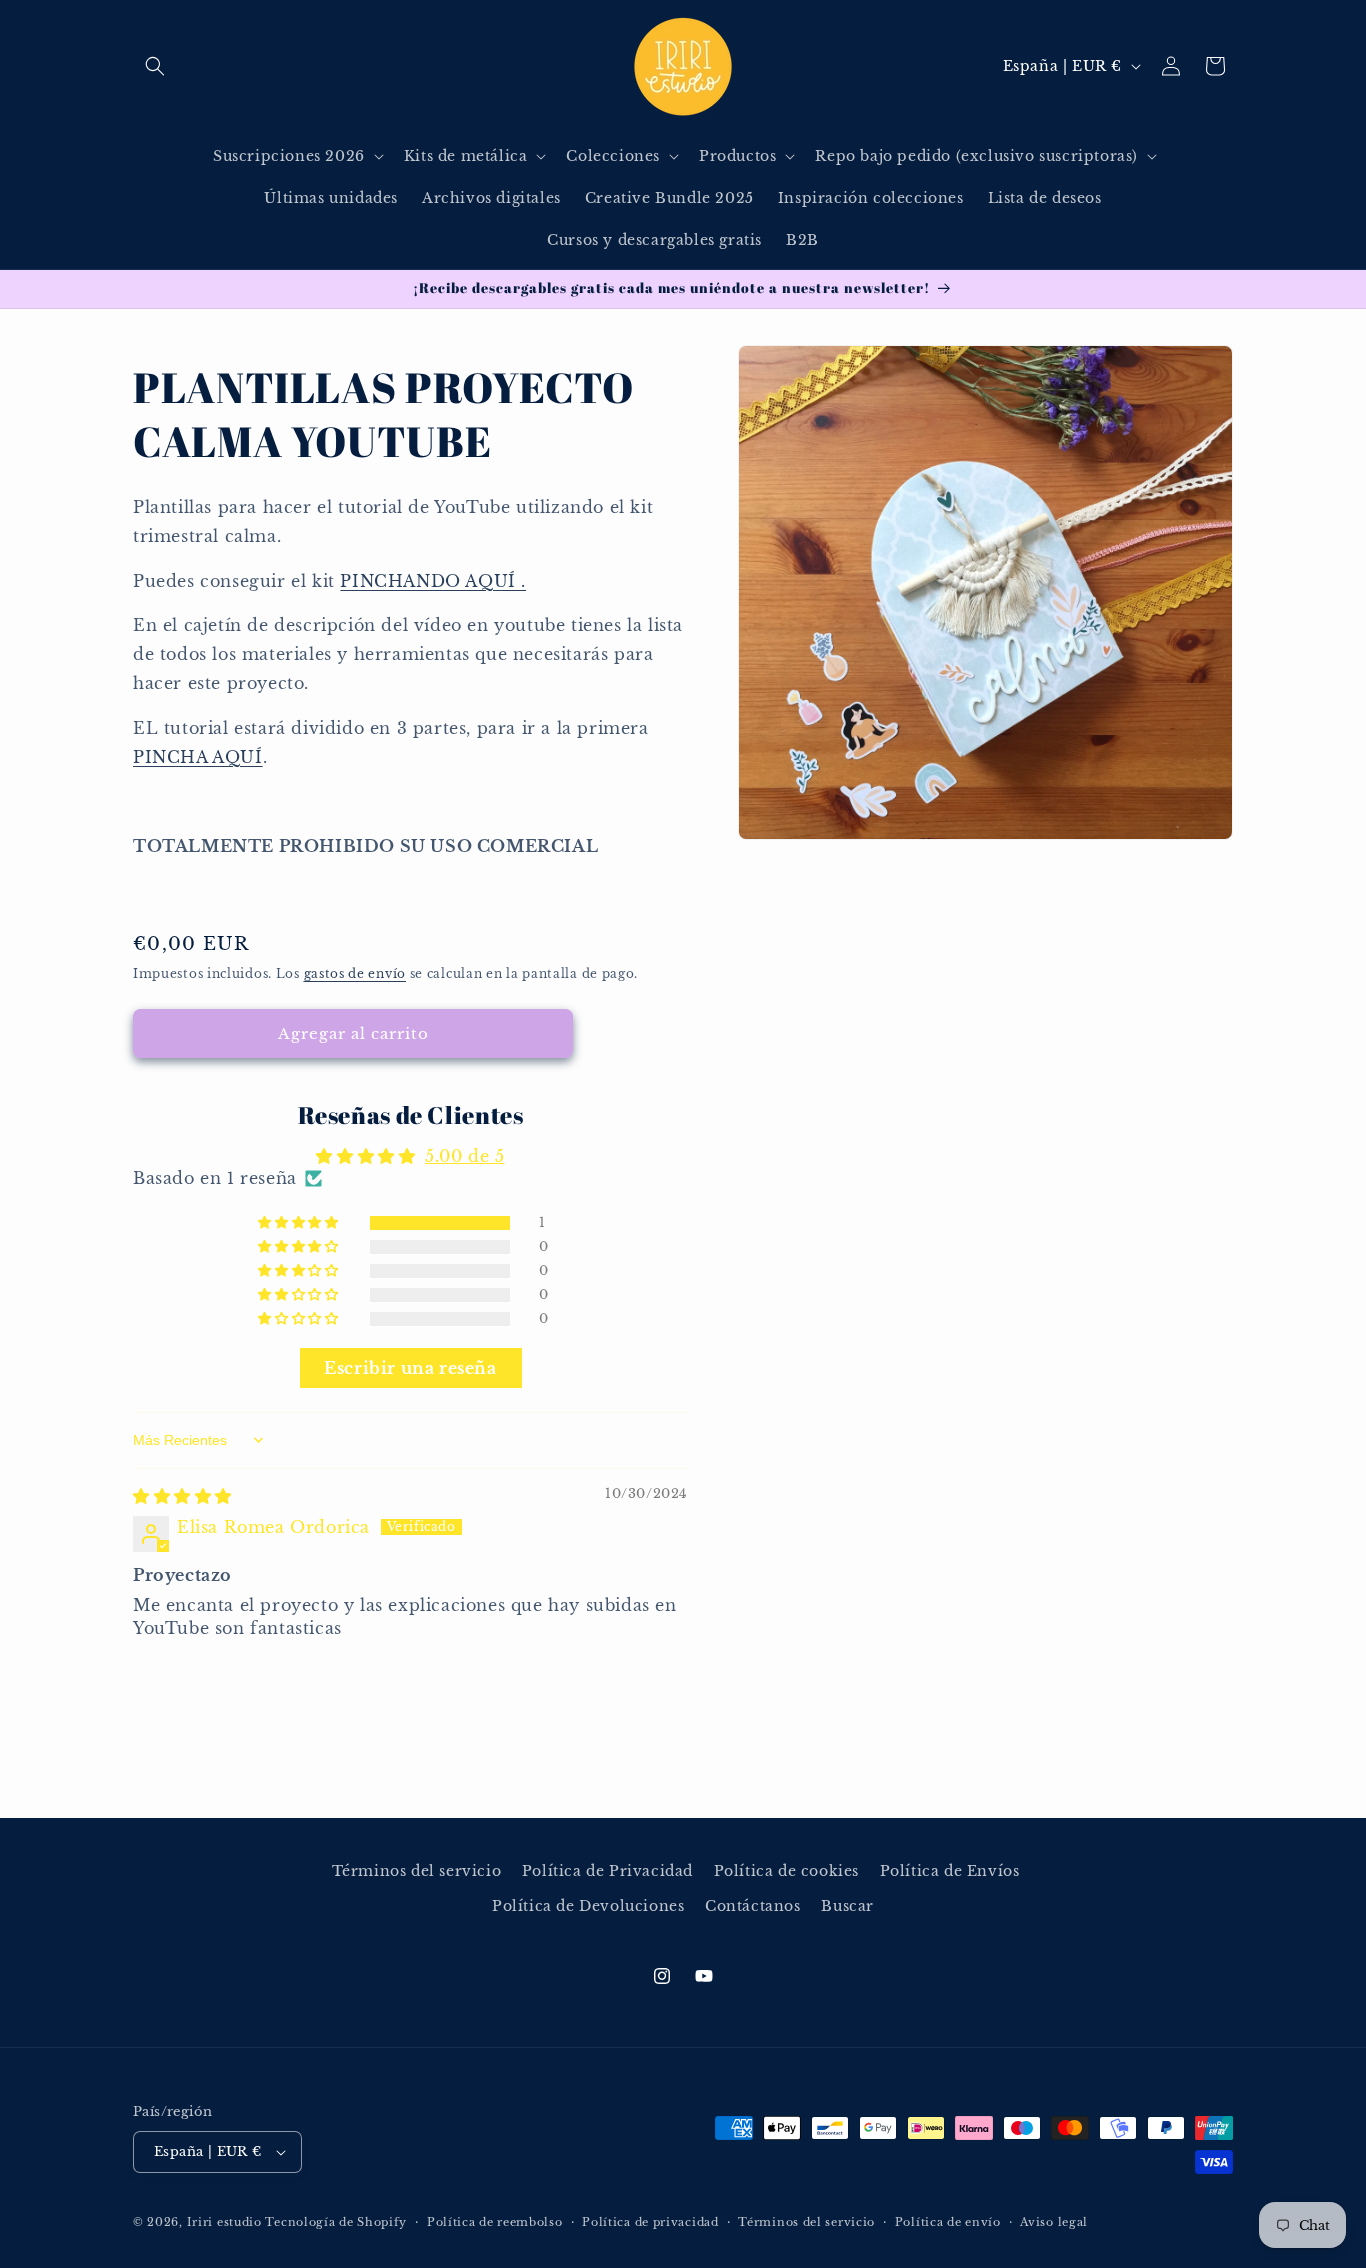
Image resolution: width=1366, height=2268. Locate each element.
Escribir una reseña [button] (410, 1368)
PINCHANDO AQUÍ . (433, 581)
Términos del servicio (417, 1871)
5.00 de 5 (464, 1156)
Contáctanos (753, 1906)
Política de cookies (786, 1871)
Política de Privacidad (607, 1871)
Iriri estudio (224, 2222)
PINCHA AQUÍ (198, 757)
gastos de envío (355, 973)
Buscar (847, 1906)
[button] (155, 66)
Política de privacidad (650, 2222)
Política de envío (948, 2222)
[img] (182, 1496)
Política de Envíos (950, 1871)
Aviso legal (1054, 2222)
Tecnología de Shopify (336, 2222)
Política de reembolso (495, 2222)
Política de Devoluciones (588, 1906)
